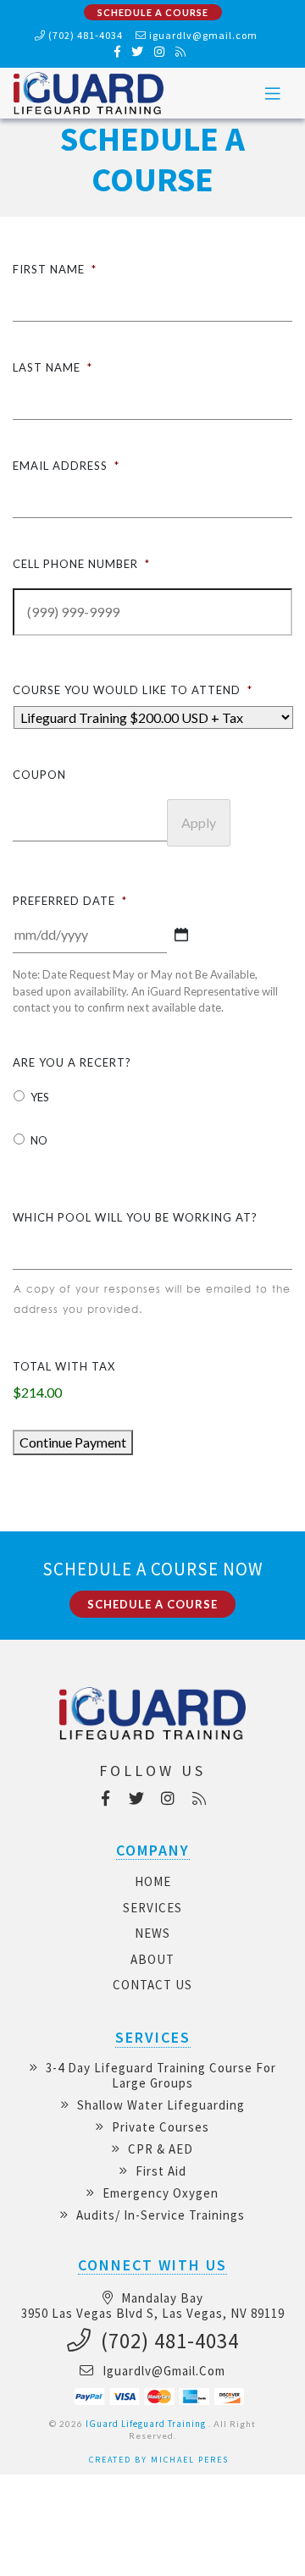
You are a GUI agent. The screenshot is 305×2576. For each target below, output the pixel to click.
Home (153, 1881)
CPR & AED (159, 2149)
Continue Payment (73, 1442)
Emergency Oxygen (159, 2193)
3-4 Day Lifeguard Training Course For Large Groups (159, 2075)
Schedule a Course (153, 12)
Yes (40, 1097)
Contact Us (152, 1985)
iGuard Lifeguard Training (146, 2424)
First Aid (159, 2171)
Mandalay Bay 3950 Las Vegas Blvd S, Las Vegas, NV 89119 (153, 2306)
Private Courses (159, 2127)
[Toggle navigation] (273, 94)
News (152, 1933)
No (39, 1140)
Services (152, 1908)
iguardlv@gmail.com (203, 35)
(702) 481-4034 (84, 35)
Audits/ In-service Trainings (159, 2215)
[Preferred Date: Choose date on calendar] (181, 935)
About (152, 1959)
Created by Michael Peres (159, 2460)
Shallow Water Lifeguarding (159, 2105)
